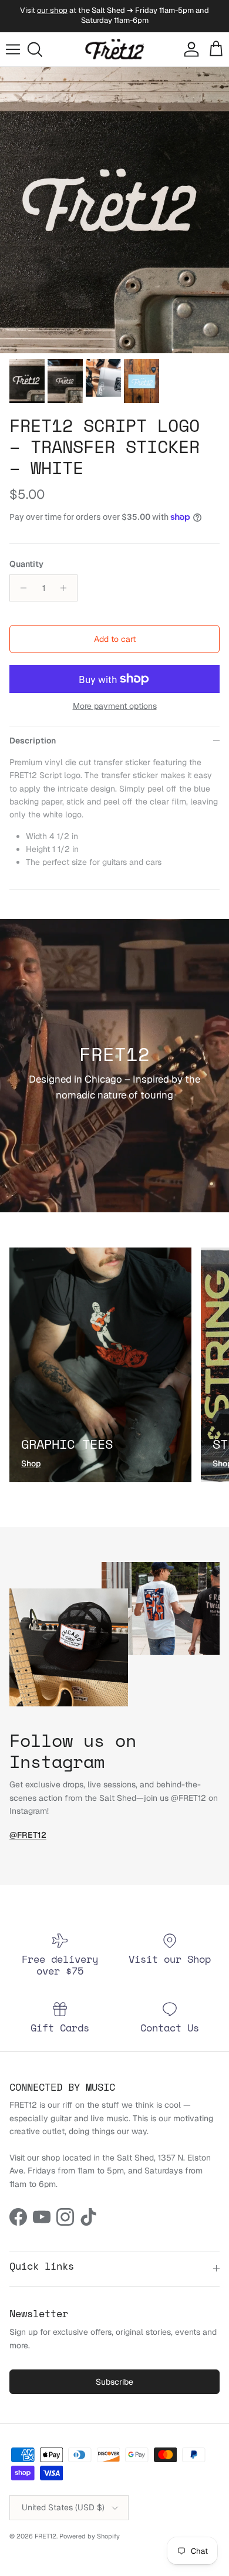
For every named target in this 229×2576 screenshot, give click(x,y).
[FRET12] (114, 50)
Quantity (26, 564)
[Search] (39, 49)
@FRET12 (28, 1835)
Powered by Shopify (90, 2536)
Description (33, 741)
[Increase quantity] (67, 588)
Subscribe (114, 2382)
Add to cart (115, 639)
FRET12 (46, 2536)
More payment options (115, 706)
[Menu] (13, 49)
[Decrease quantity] (20, 588)
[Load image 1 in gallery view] (114, 210)
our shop (52, 10)
